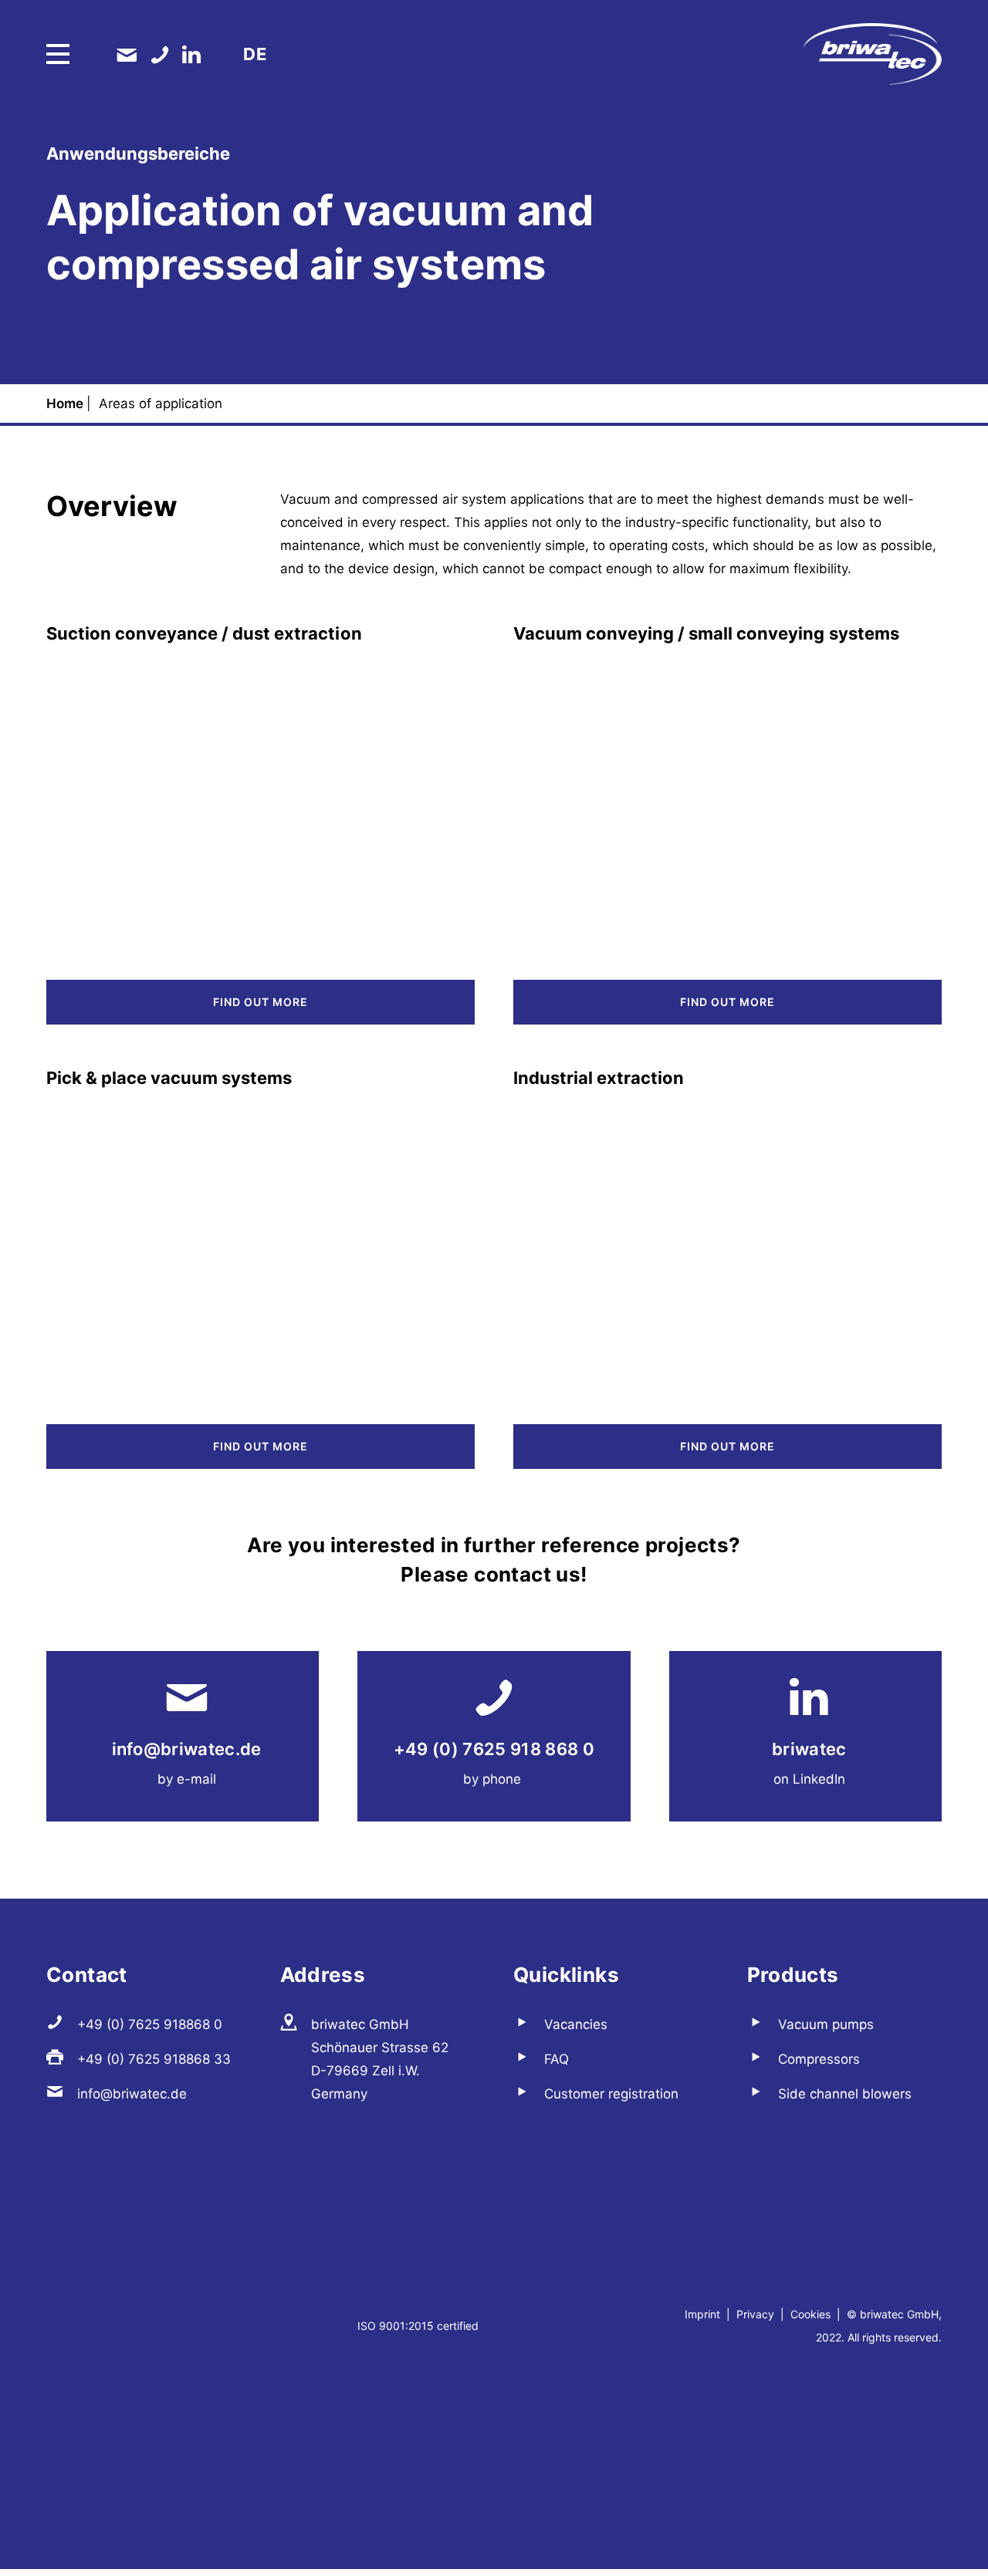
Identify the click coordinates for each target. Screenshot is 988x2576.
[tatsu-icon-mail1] (127, 54)
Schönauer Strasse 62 (380, 2048)
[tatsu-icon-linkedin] (191, 54)
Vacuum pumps (826, 2024)
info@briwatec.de (187, 1749)
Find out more (261, 1002)
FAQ (557, 2059)
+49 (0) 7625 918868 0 (150, 2024)
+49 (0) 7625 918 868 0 (494, 1749)
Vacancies (576, 2024)
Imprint (704, 2314)
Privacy (755, 2314)
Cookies (810, 2314)
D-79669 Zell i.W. (365, 2071)
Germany (339, 2094)
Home (66, 403)
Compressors (819, 2059)
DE (255, 54)
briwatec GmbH (360, 2024)
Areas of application (162, 403)
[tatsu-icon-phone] (160, 54)
